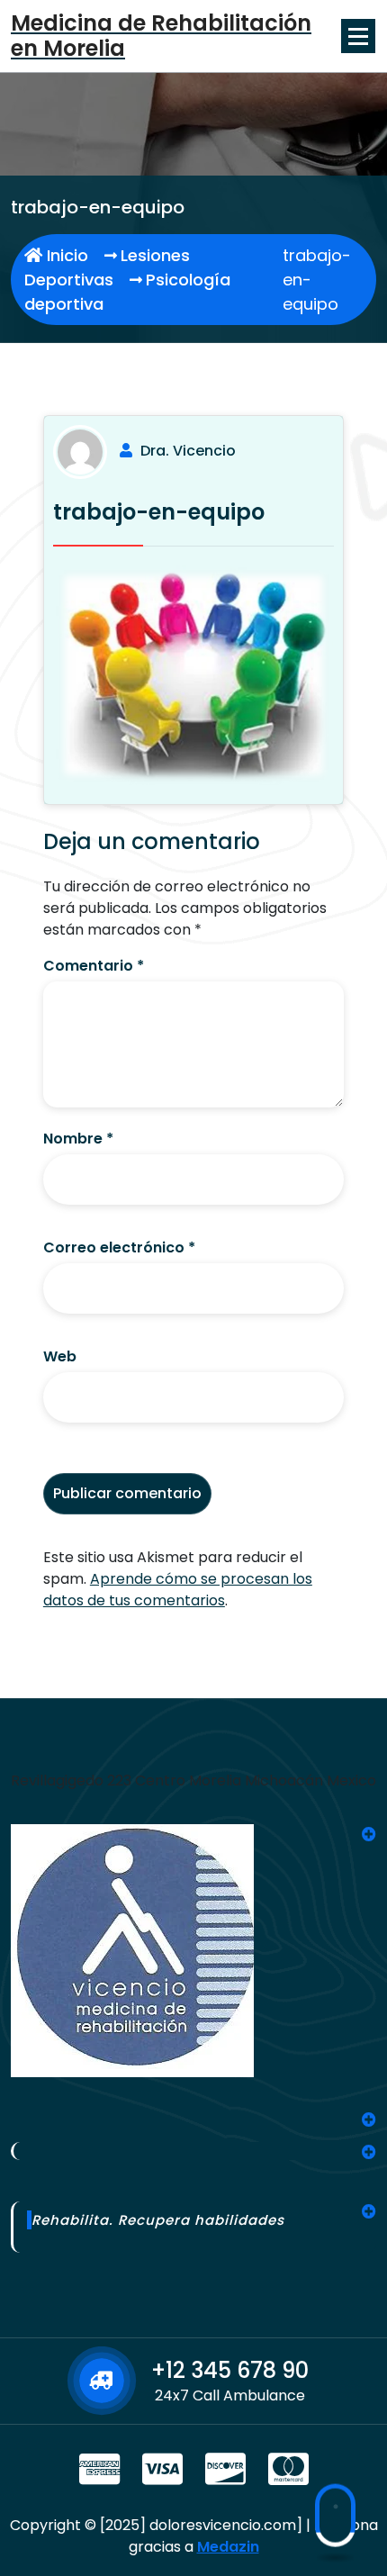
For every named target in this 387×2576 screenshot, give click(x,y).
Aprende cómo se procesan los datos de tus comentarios (178, 1590)
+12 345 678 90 (230, 2370)
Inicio (65, 255)
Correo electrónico (119, 1247)
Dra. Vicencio (188, 451)
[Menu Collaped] (358, 36)
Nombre (78, 1139)
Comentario (94, 966)
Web (60, 1356)
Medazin (228, 2547)
